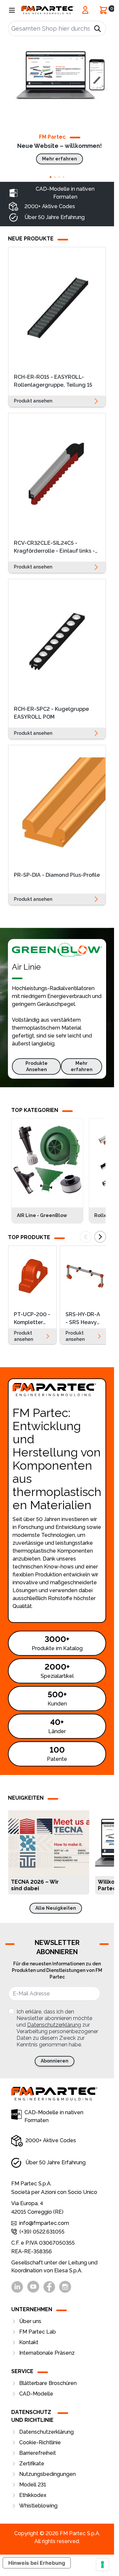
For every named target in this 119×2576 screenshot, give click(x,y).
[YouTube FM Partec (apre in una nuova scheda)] (33, 2287)
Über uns (30, 2321)
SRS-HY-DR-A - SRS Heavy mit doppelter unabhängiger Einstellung (84, 1319)
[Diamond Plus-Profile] (57, 806)
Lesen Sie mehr (80, 1885)
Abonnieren (55, 2061)
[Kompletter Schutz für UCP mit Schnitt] (32, 1276)
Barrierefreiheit (38, 2453)
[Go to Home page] (48, 10)
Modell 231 (33, 2485)
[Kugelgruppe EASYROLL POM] (57, 640)
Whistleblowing (38, 2506)
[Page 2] (55, 177)
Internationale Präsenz (47, 2353)
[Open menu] (12, 10)
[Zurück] (86, 1237)
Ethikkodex (33, 2495)
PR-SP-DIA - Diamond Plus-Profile (57, 875)
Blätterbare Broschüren (48, 2383)
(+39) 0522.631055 (42, 2232)
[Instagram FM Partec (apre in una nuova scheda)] (65, 2287)
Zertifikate (32, 2464)
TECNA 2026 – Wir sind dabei (35, 1885)
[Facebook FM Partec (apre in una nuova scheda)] (49, 2287)
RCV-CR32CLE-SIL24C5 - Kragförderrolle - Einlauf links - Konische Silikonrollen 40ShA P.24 (54, 548)
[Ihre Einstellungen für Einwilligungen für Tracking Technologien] (102, 2564)
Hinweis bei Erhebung (37, 2563)
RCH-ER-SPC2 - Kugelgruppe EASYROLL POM (51, 713)
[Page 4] (64, 177)
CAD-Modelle (36, 2394)
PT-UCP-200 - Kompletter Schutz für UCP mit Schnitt (32, 1319)
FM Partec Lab (38, 2332)
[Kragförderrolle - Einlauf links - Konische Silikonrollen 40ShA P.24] (57, 474)
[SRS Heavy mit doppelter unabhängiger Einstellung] (84, 1276)
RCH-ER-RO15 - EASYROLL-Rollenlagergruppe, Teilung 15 (53, 381)
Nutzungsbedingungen (47, 2474)
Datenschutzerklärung (54, 2025)
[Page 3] (59, 177)
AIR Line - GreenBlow (42, 1215)
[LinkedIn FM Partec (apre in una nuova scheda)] (17, 2287)
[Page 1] (51, 177)
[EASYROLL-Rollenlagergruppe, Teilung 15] (57, 308)
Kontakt (29, 2342)
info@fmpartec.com (44, 2223)
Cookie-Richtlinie (40, 2442)
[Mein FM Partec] (85, 10)
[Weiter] (100, 1237)
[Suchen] (98, 29)
